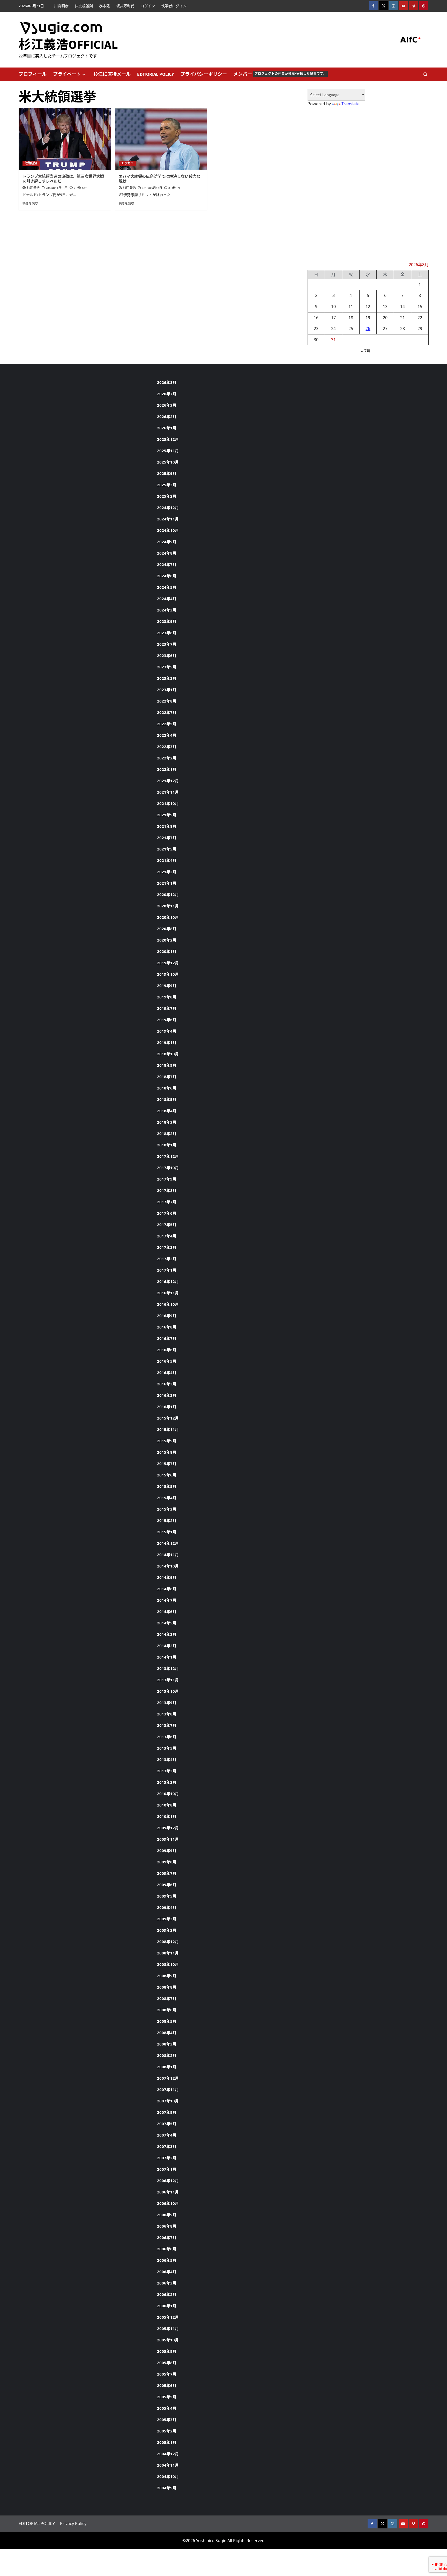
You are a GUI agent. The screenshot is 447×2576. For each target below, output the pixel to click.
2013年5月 (167, 1748)
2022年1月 (167, 769)
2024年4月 (167, 599)
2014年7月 (167, 1600)
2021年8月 (167, 826)
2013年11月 (168, 1680)
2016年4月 (167, 1372)
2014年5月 (167, 1623)
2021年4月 (167, 860)
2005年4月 (167, 2408)
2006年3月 (167, 2283)
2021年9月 (167, 815)
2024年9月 (167, 542)
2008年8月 (167, 1987)
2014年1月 (167, 1657)
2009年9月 (167, 1850)
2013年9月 (167, 1703)
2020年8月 (167, 929)
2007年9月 (167, 2112)
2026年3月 (167, 405)
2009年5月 (167, 1896)
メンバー (280, 74)
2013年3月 (167, 1771)
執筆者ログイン (174, 6)
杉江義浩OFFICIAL (68, 45)
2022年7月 (167, 712)
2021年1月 (167, 883)
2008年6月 (167, 2010)
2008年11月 (168, 1953)
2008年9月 (167, 1976)
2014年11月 (168, 1555)
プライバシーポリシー (204, 74)
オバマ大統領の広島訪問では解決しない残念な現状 (159, 179)
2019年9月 (167, 985)
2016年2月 (167, 1395)
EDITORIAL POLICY (155, 74)
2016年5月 (167, 1361)
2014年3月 (167, 1634)
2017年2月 (167, 1259)
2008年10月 (168, 1964)
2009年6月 (167, 1885)
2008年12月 (168, 1942)
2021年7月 (167, 838)
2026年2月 (167, 416)
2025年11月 (168, 451)
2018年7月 (167, 1077)
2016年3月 (167, 1384)
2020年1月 (167, 951)
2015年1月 (167, 1532)
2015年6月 (167, 1475)
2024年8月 (167, 553)
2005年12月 (168, 2317)
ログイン (148, 6)
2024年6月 (167, 576)
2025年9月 (167, 473)
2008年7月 (167, 1998)
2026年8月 (167, 382)
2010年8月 (167, 1805)
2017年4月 (167, 1236)
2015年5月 (167, 1486)
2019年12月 (168, 963)
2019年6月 (167, 1020)
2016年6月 (167, 1350)
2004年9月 (167, 2488)
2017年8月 (167, 1190)
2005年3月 (167, 2420)
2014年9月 (167, 1577)
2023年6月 (167, 655)
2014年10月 (168, 1566)
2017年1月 (167, 1270)
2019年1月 (167, 1042)
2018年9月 (167, 1065)
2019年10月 (168, 974)
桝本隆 (105, 6)
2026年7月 (167, 394)
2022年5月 (167, 724)
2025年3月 (167, 485)
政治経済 (31, 163)
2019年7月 (167, 1008)
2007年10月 (168, 2101)
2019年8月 (167, 997)
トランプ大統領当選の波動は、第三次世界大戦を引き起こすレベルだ (63, 179)
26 (368, 328)
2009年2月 (167, 1930)
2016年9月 (167, 1316)
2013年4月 (167, 1759)
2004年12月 (168, 2454)
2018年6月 (167, 1088)
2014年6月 (167, 1611)
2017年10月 (168, 1168)
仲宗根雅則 (84, 6)
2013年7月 (167, 1725)
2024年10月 (168, 530)
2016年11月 (168, 1293)
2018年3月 (167, 1122)
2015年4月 (167, 1498)
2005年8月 (167, 2363)
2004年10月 (168, 2476)
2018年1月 (167, 1145)
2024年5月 (167, 587)
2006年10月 (168, 2203)
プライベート (67, 74)
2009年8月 (167, 1862)
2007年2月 (167, 2158)
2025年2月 (167, 496)
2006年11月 (168, 2192)
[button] (425, 74)
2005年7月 (167, 2374)
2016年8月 (167, 1327)
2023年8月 (167, 633)
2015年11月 (168, 1429)
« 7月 (366, 351)
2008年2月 (167, 2055)
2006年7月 (167, 2237)
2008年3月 (167, 2044)
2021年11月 (168, 792)
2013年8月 (167, 1714)
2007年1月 (167, 2169)
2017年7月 (167, 1202)
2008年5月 (167, 2021)
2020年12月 (168, 894)
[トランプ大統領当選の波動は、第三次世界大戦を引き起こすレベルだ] (65, 139)
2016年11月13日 (57, 188)
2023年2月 (167, 678)
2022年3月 (167, 746)
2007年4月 (167, 2135)
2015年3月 (167, 1509)
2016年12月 (168, 1281)
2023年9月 (167, 621)
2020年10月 (168, 917)
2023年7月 (167, 644)
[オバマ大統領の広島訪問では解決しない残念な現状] (161, 139)
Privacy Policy (73, 2523)
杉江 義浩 (33, 188)
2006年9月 (167, 2215)
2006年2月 (167, 2294)
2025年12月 (168, 439)
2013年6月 (167, 1737)
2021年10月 (168, 803)
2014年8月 (167, 1589)
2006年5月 (167, 2260)
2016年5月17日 (152, 188)
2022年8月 (167, 701)
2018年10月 (168, 1054)
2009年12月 (168, 1828)
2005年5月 (167, 2397)
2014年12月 (168, 1543)
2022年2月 (167, 758)
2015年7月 (167, 1464)
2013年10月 (168, 1691)
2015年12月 (168, 1418)
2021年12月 (168, 781)
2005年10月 (168, 2340)
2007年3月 (167, 2146)
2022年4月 (167, 735)
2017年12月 (168, 1156)
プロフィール (33, 74)
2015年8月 (167, 1452)
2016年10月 (168, 1304)
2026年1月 (167, 428)
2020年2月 (167, 940)
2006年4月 (167, 2272)
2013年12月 (168, 1668)
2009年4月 (167, 1907)
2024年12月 (168, 507)
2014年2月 (167, 1646)
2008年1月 (167, 2067)
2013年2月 (167, 1782)
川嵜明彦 (61, 6)
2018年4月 (167, 1111)
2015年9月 (167, 1441)
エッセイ (127, 163)
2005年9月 (167, 2351)
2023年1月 (167, 690)
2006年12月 (168, 2181)
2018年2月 (167, 1133)
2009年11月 (168, 1839)
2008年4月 (167, 2033)
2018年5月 (167, 1099)
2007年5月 (167, 2124)
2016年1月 (167, 1407)
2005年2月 (167, 2431)
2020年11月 (168, 906)
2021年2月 (167, 872)
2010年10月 (168, 1794)
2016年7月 (167, 1338)
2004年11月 (168, 2465)
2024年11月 (168, 519)
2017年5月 (167, 1224)
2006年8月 (167, 2226)
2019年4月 (167, 1031)
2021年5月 (167, 849)
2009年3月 (167, 1919)
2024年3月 (167, 610)
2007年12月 (168, 2078)
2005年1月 (167, 2442)
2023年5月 (167, 667)
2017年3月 (167, 1247)
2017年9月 (167, 1179)
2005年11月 (168, 2328)
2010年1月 (167, 1816)
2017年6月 (167, 1213)
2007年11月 (168, 2089)
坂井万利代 (125, 6)
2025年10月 (168, 462)
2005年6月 (167, 2385)
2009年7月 (167, 1873)
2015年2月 (167, 1520)
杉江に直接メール (112, 74)
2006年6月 (167, 2249)
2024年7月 (167, 564)
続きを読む (30, 203)
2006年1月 (167, 2306)
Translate (351, 104)
